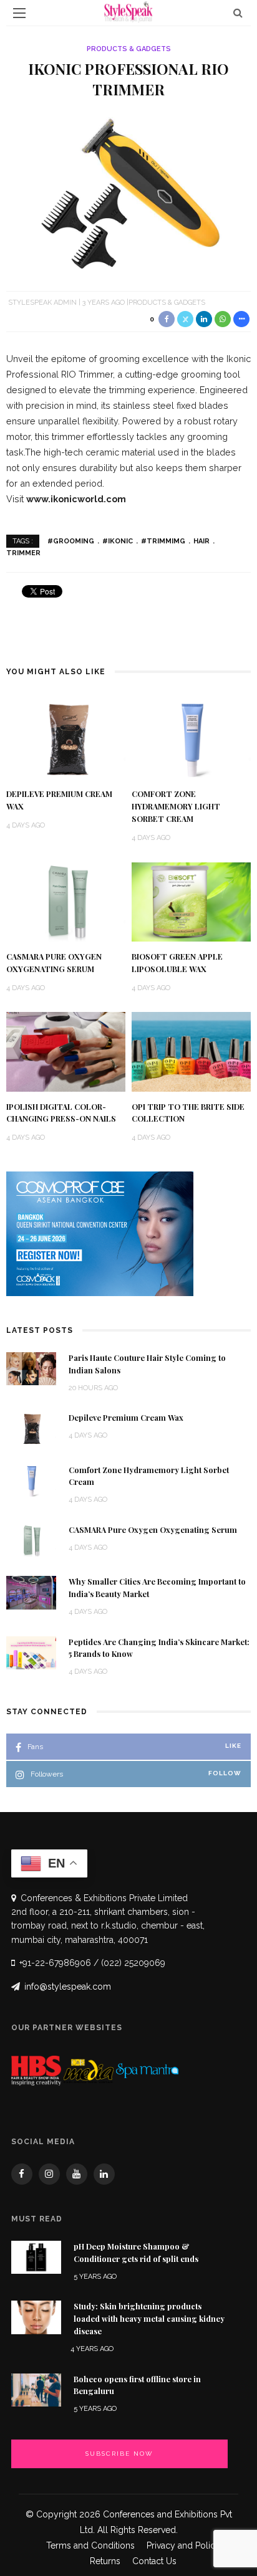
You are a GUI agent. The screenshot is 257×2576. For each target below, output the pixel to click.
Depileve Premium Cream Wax (126, 1418)
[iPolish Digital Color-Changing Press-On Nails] (66, 1051)
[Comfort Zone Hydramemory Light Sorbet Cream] (191, 739)
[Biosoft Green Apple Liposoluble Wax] (191, 901)
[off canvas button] (19, 13)
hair (201, 541)
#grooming (71, 541)
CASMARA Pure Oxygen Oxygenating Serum (153, 1530)
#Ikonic (118, 541)
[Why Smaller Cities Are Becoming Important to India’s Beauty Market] (31, 1592)
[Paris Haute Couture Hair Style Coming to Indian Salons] (31, 1368)
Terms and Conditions (90, 2545)
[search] (238, 13)
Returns (105, 2561)
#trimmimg (163, 541)
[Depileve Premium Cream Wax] (66, 739)
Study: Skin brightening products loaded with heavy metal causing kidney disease (149, 2319)
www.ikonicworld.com (76, 499)
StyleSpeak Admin (42, 303)
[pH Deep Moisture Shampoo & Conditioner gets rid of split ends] (36, 2257)
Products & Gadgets (129, 49)
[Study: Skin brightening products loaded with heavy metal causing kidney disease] (36, 2316)
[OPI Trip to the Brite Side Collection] (191, 1051)
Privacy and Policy (183, 2545)
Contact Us (154, 2561)
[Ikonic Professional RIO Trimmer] (128, 193)
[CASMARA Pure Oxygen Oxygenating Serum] (66, 901)
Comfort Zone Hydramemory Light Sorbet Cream (176, 806)
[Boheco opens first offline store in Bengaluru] (36, 2389)
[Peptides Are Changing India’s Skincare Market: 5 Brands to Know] (31, 1652)
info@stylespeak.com (68, 1987)
